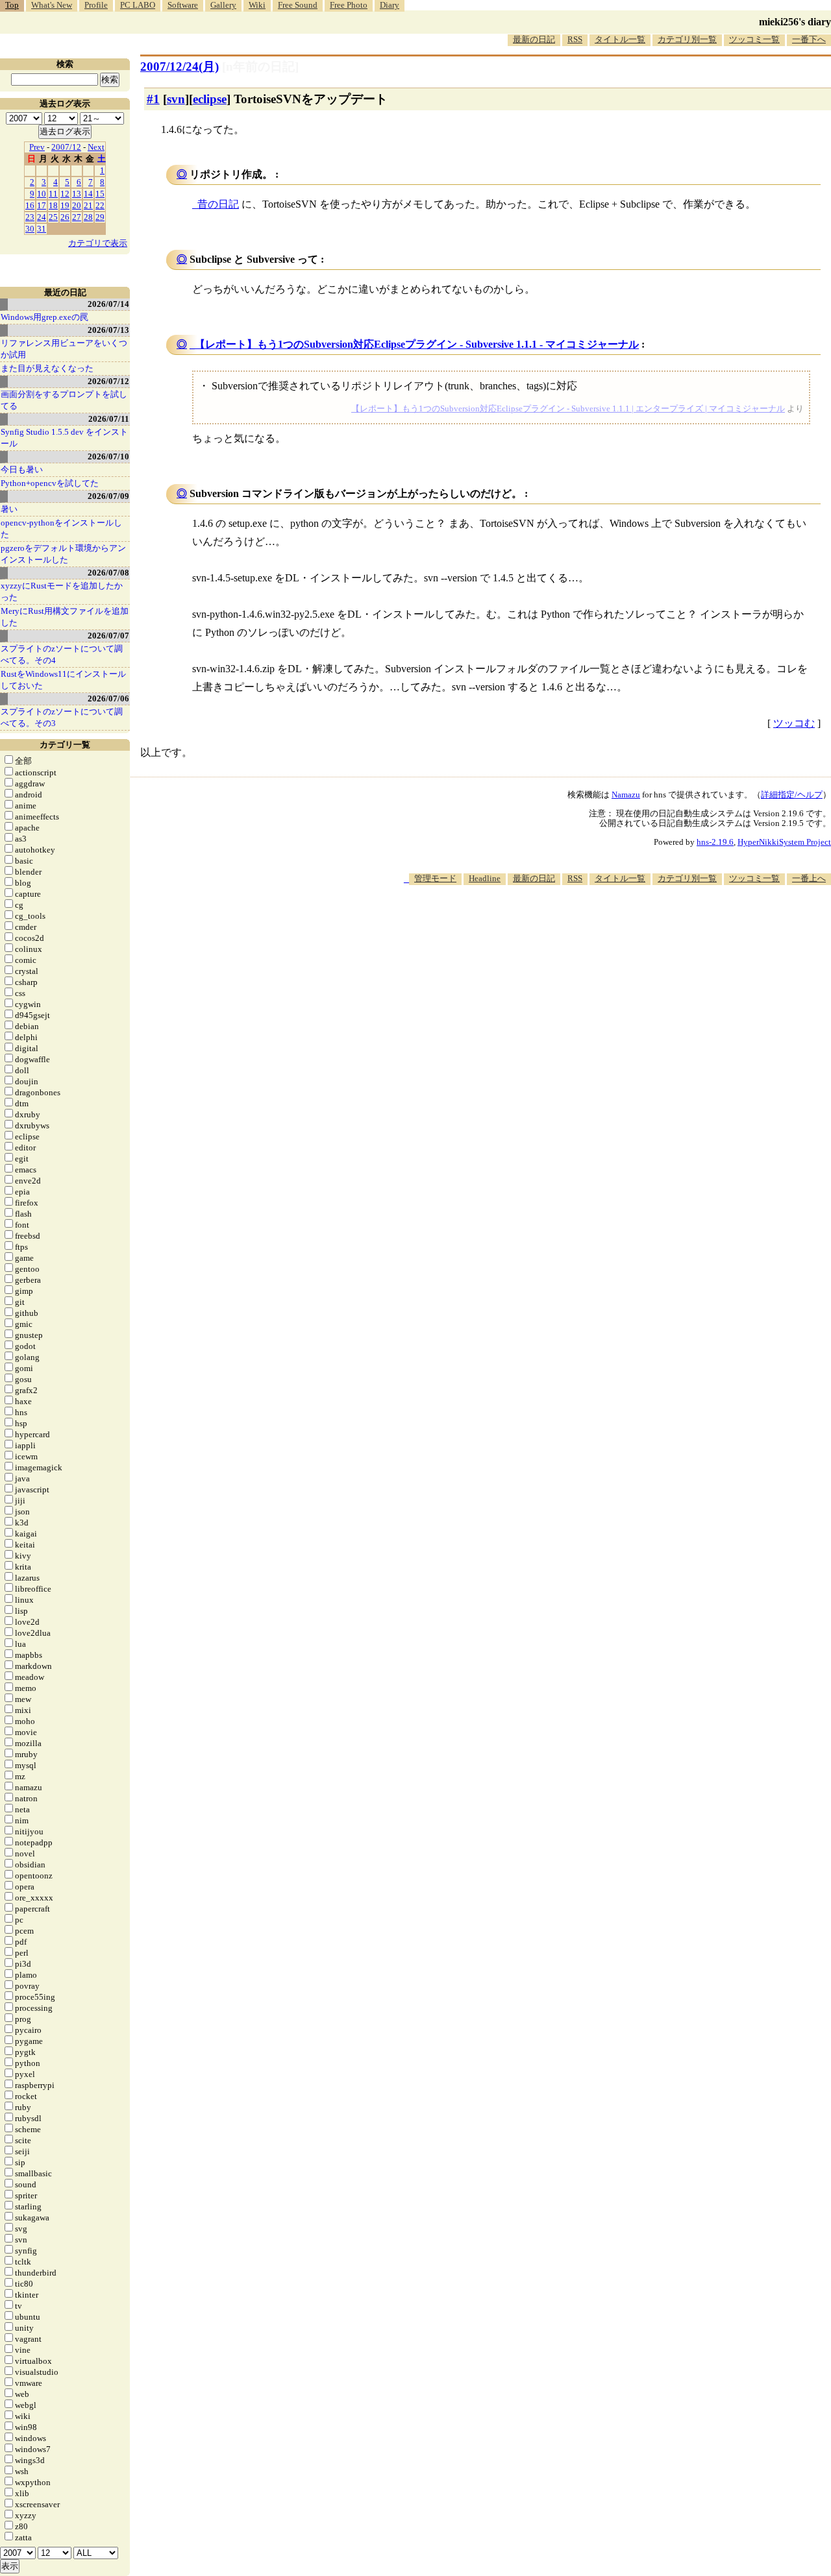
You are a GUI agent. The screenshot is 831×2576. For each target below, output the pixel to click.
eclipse (210, 99)
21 (88, 205)
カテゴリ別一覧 (687, 39)
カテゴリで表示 (98, 243)
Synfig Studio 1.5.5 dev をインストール (64, 438)
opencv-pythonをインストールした (61, 529)
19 (65, 205)
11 (53, 194)
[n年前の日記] (260, 67)
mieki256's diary (795, 22)
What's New (52, 5)
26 (65, 217)
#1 (153, 99)
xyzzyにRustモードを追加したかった (62, 591)
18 (53, 205)
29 (100, 217)
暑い (9, 509)
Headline (485, 878)
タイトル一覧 (620, 39)
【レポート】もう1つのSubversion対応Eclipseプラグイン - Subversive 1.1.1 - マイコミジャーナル (417, 344)
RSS (575, 39)
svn (176, 99)
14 (88, 194)
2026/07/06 (108, 699)
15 (100, 194)
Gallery (223, 5)
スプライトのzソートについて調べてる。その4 (62, 654)
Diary (390, 5)
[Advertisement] (595, 924)
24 (42, 217)
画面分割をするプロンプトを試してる (64, 400)
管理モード (435, 878)
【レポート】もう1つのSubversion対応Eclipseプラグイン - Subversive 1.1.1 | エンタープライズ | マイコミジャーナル (568, 408)
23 (30, 217)
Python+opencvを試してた (50, 483)
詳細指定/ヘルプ (792, 795)
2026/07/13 (108, 330)
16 (30, 205)
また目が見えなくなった (47, 368)
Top (12, 5)
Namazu (626, 795)
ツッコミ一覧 (754, 39)
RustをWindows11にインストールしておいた (63, 680)
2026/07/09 (108, 496)
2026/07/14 (108, 304)
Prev (37, 147)
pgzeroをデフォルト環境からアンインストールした (63, 554)
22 (100, 205)
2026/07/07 (108, 636)
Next (96, 147)
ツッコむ (794, 723)
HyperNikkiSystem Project (784, 842)
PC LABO (138, 5)
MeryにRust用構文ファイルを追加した (65, 617)
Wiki (257, 5)
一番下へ (809, 39)
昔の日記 (218, 204)
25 (53, 217)
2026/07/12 (108, 381)
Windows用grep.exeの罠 (44, 317)
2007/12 (66, 147)
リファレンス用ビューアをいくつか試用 (64, 349)
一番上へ (809, 878)
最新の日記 (534, 39)
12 (65, 194)
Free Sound (298, 5)
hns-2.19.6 (715, 842)
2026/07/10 (108, 456)
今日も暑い (22, 469)
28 (88, 217)
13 (77, 194)
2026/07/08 (108, 573)
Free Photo (349, 5)
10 (42, 194)
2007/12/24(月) (180, 67)
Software (183, 5)
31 (42, 229)
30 (30, 229)
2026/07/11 (109, 419)
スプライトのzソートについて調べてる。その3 (62, 717)
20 (77, 205)
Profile (96, 5)
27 (77, 217)
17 (42, 205)
